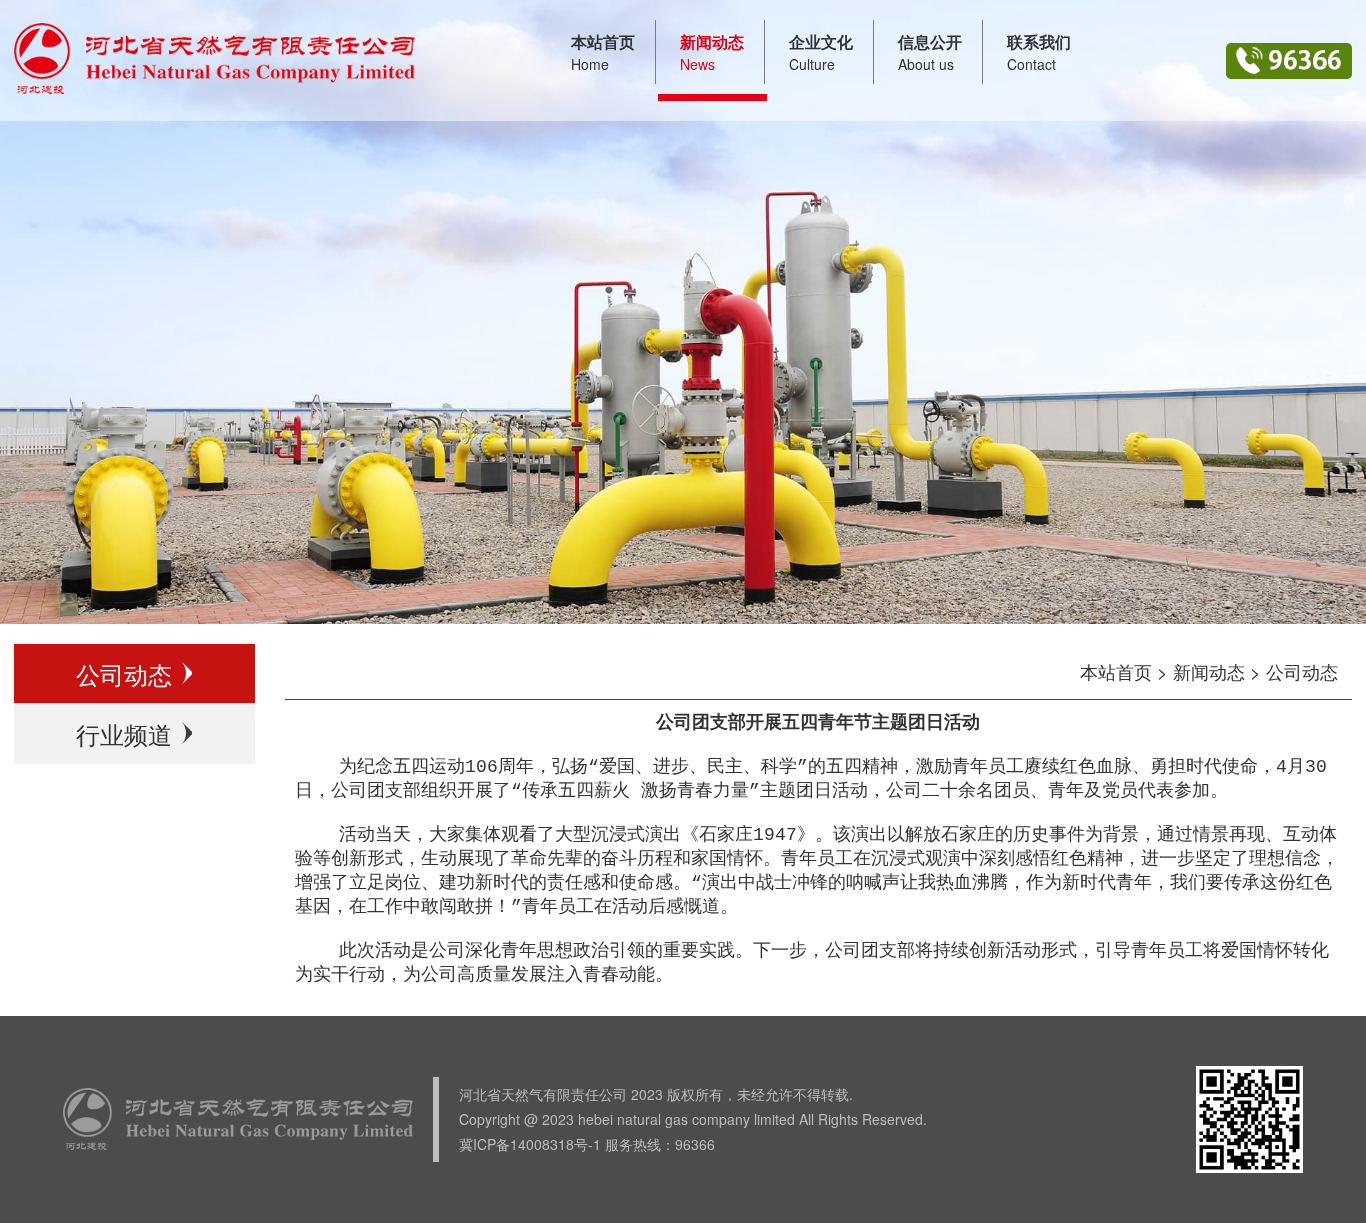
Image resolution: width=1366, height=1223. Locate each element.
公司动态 (124, 673)
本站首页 (1116, 671)
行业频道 (124, 733)
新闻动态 (1209, 671)
